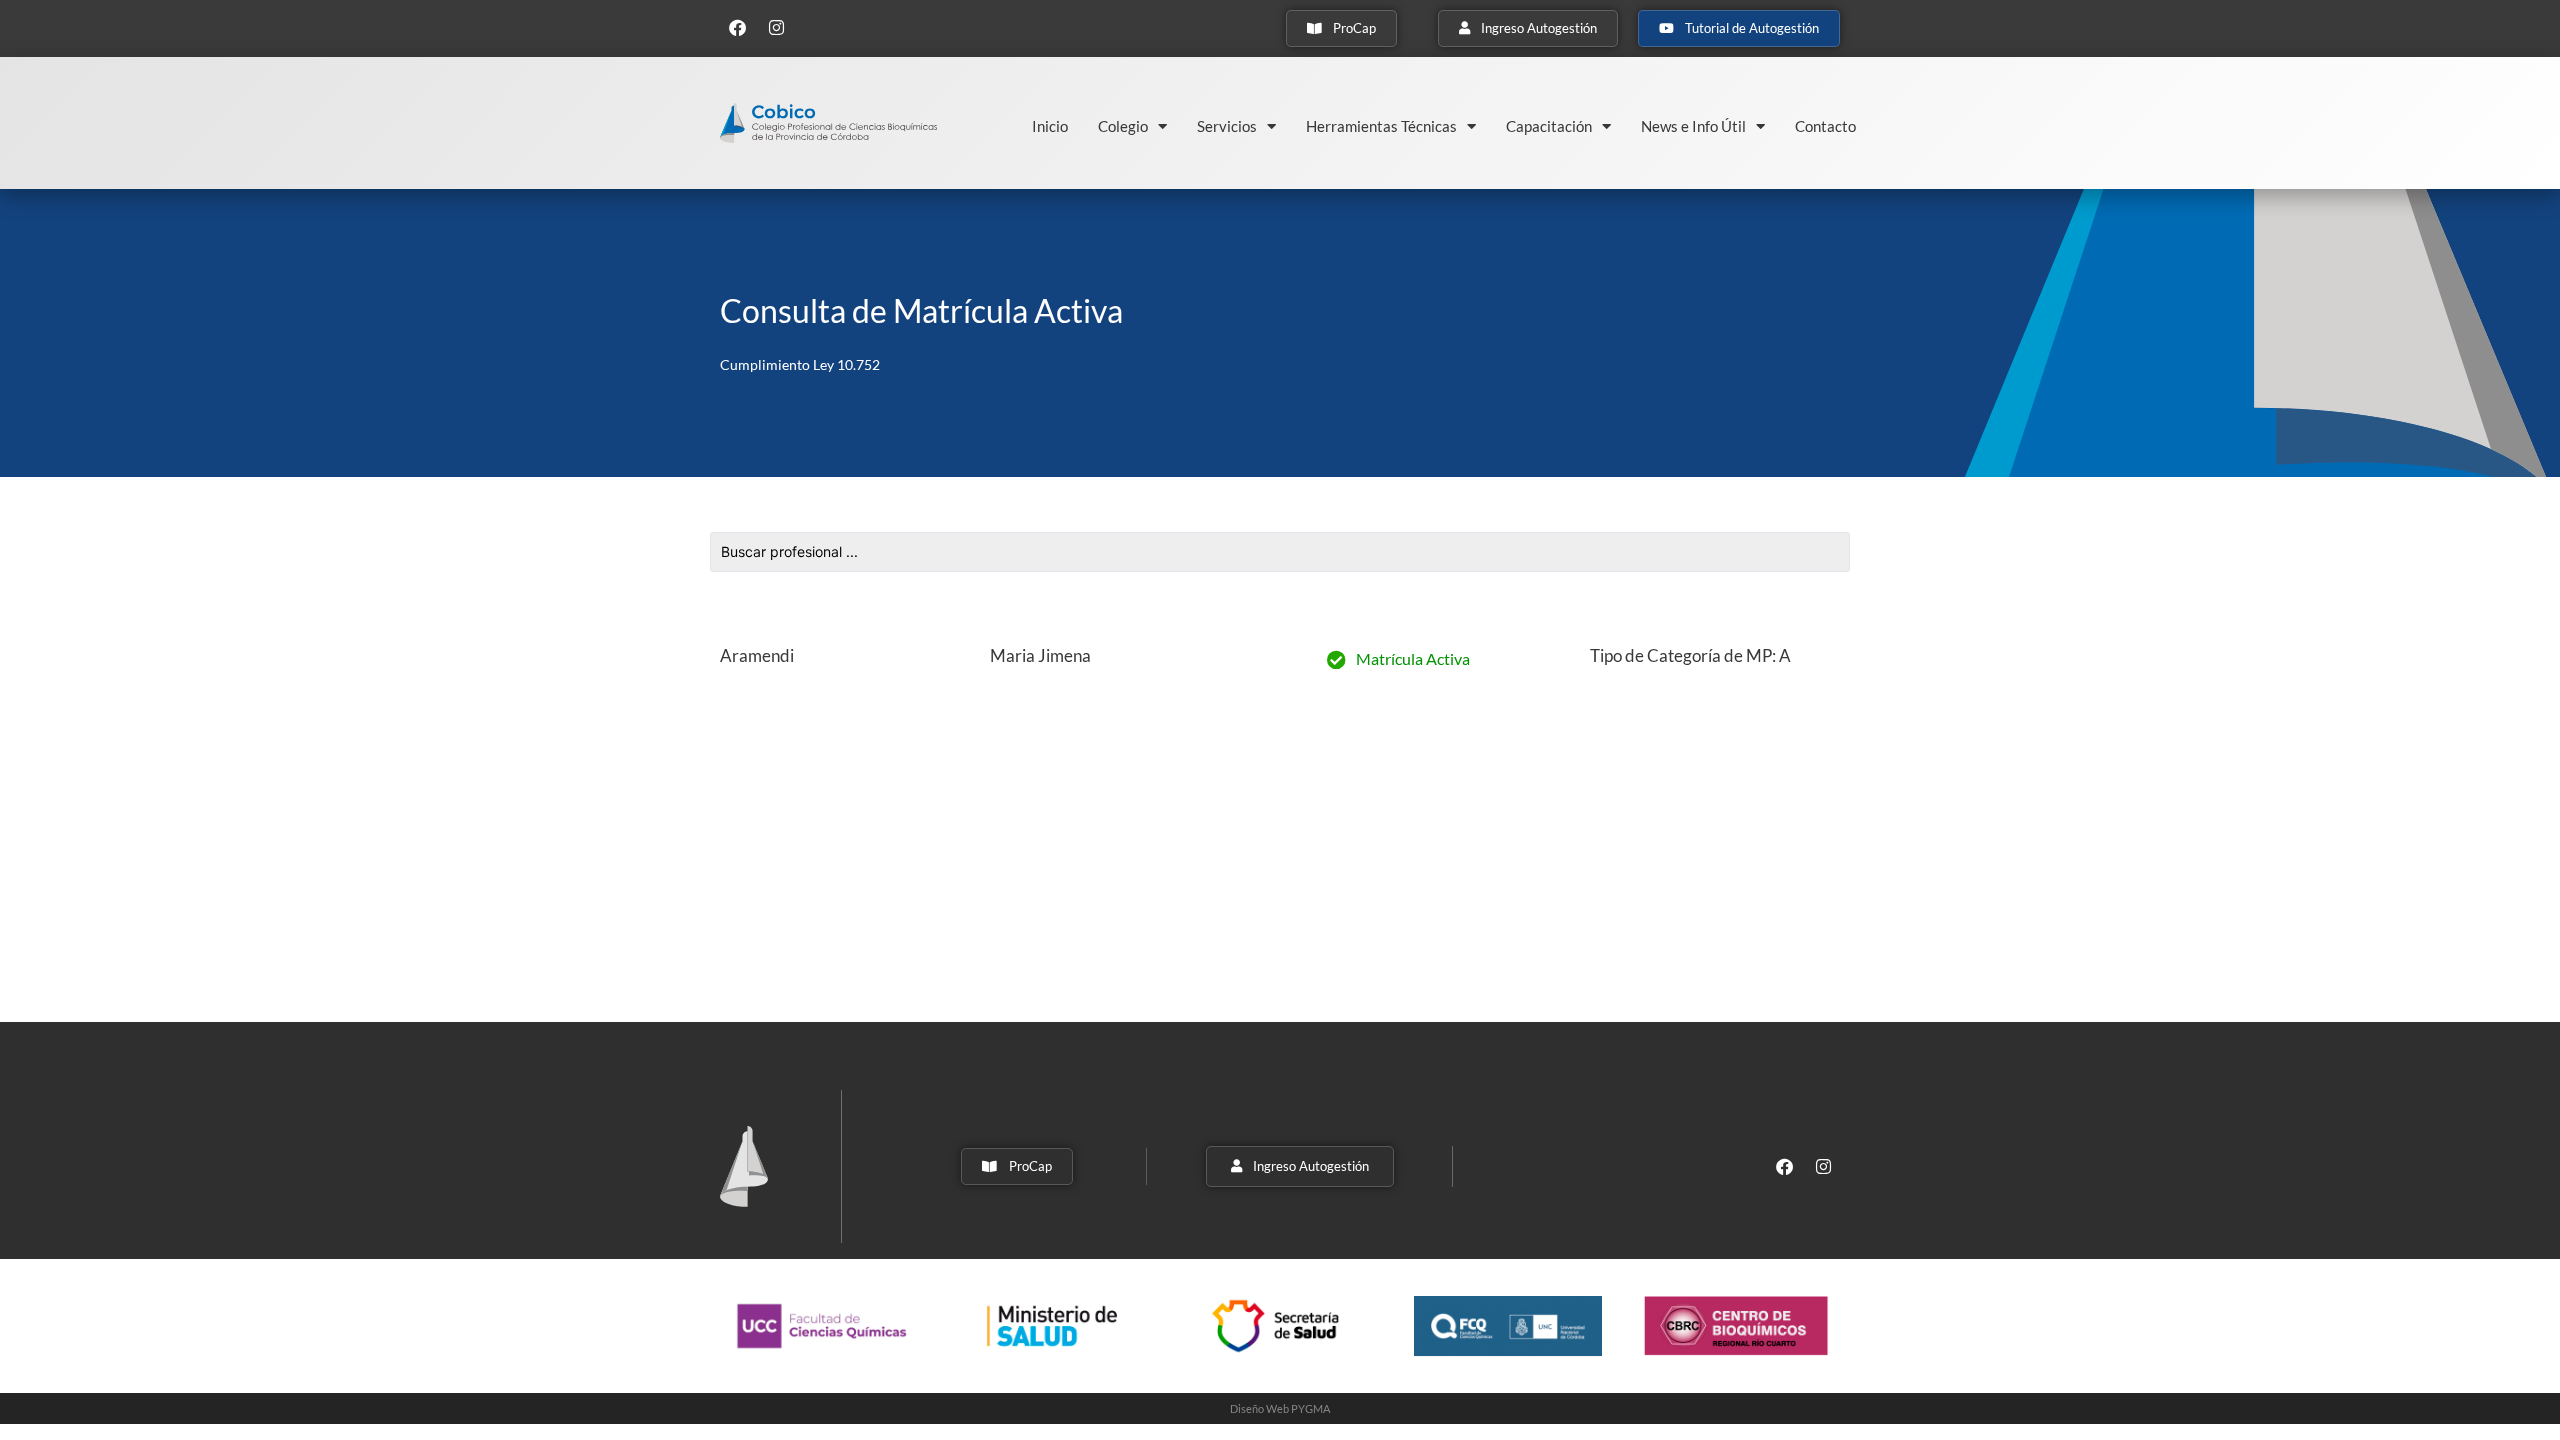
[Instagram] (776, 27)
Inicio (1050, 126)
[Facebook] (737, 27)
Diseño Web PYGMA (1280, 1408)
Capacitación (1549, 126)
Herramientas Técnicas (1381, 126)
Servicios (1227, 126)
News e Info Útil (1693, 126)
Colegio (1123, 126)
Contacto (1825, 126)
